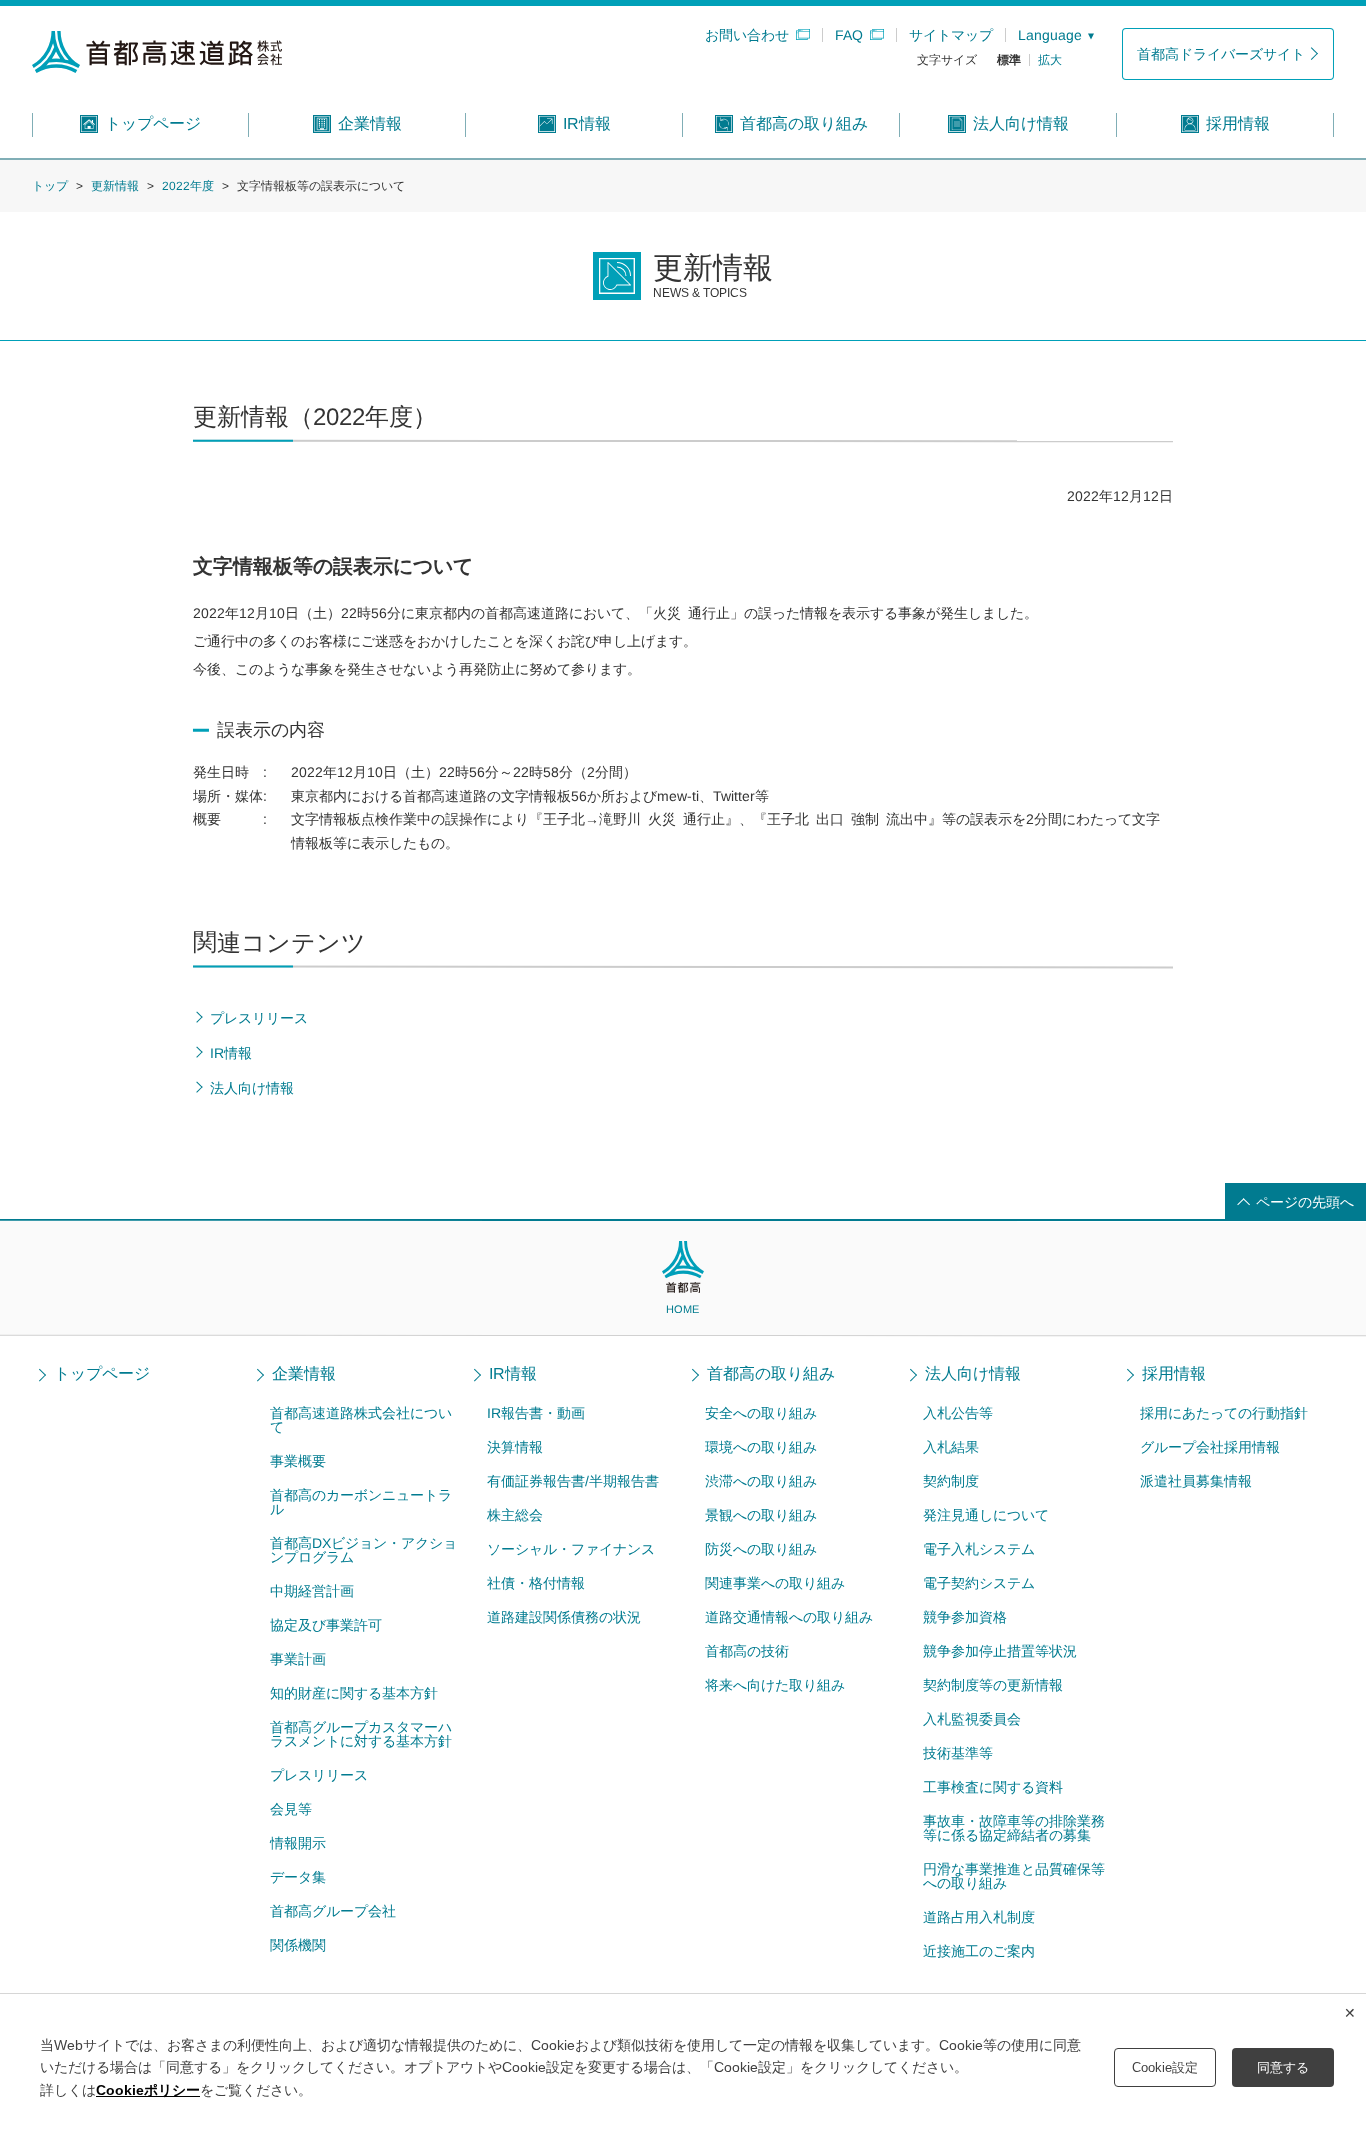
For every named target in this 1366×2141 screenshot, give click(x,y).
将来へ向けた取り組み (775, 1685)
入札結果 (951, 1447)
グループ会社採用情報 (1210, 1447)
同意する (1283, 2067)
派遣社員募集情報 (1196, 1481)
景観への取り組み (761, 1515)
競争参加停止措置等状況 (999, 1651)
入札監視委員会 (971, 1719)
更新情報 (115, 186)
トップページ (102, 1374)
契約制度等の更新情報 (992, 1685)
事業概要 (298, 1461)
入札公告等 (958, 1413)
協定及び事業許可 (325, 1625)
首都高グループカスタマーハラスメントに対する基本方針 (360, 1734)
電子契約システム (978, 1583)
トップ (50, 186)
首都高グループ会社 (332, 1911)
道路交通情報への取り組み (789, 1617)
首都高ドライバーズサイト (1221, 54)
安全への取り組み (761, 1413)
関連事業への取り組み (775, 1583)
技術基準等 (957, 1753)
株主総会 (515, 1515)
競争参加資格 (964, 1617)
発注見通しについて (986, 1515)
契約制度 (951, 1481)
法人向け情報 (973, 1374)
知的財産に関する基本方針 (353, 1693)
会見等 (290, 1809)
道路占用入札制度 (978, 1917)
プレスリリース (318, 1775)
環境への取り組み (761, 1447)
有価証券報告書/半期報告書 (573, 1481)
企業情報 (304, 1374)
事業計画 (297, 1659)
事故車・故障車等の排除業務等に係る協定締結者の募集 (1013, 1828)
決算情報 (515, 1447)
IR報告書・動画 (536, 1413)
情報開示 (297, 1843)
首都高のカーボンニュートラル (361, 1502)
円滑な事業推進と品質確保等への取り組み (1013, 1876)
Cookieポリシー (148, 2090)
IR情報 (513, 1374)
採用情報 (1174, 1374)
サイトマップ (951, 35)
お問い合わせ (747, 35)
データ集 (297, 1877)
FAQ (849, 35)
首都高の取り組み (771, 1374)
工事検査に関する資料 (992, 1787)
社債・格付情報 (536, 1583)
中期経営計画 (311, 1591)
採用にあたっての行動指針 (1224, 1413)
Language (1050, 35)
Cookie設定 (1165, 2067)
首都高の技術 (747, 1651)
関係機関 (297, 1945)
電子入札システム (979, 1549)
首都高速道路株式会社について (361, 1420)
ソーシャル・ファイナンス (571, 1549)
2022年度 (188, 186)
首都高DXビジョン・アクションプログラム (363, 1550)
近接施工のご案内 (978, 1951)
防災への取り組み (761, 1549)
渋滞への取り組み (761, 1481)
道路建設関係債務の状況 (564, 1617)
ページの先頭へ (1305, 1202)
